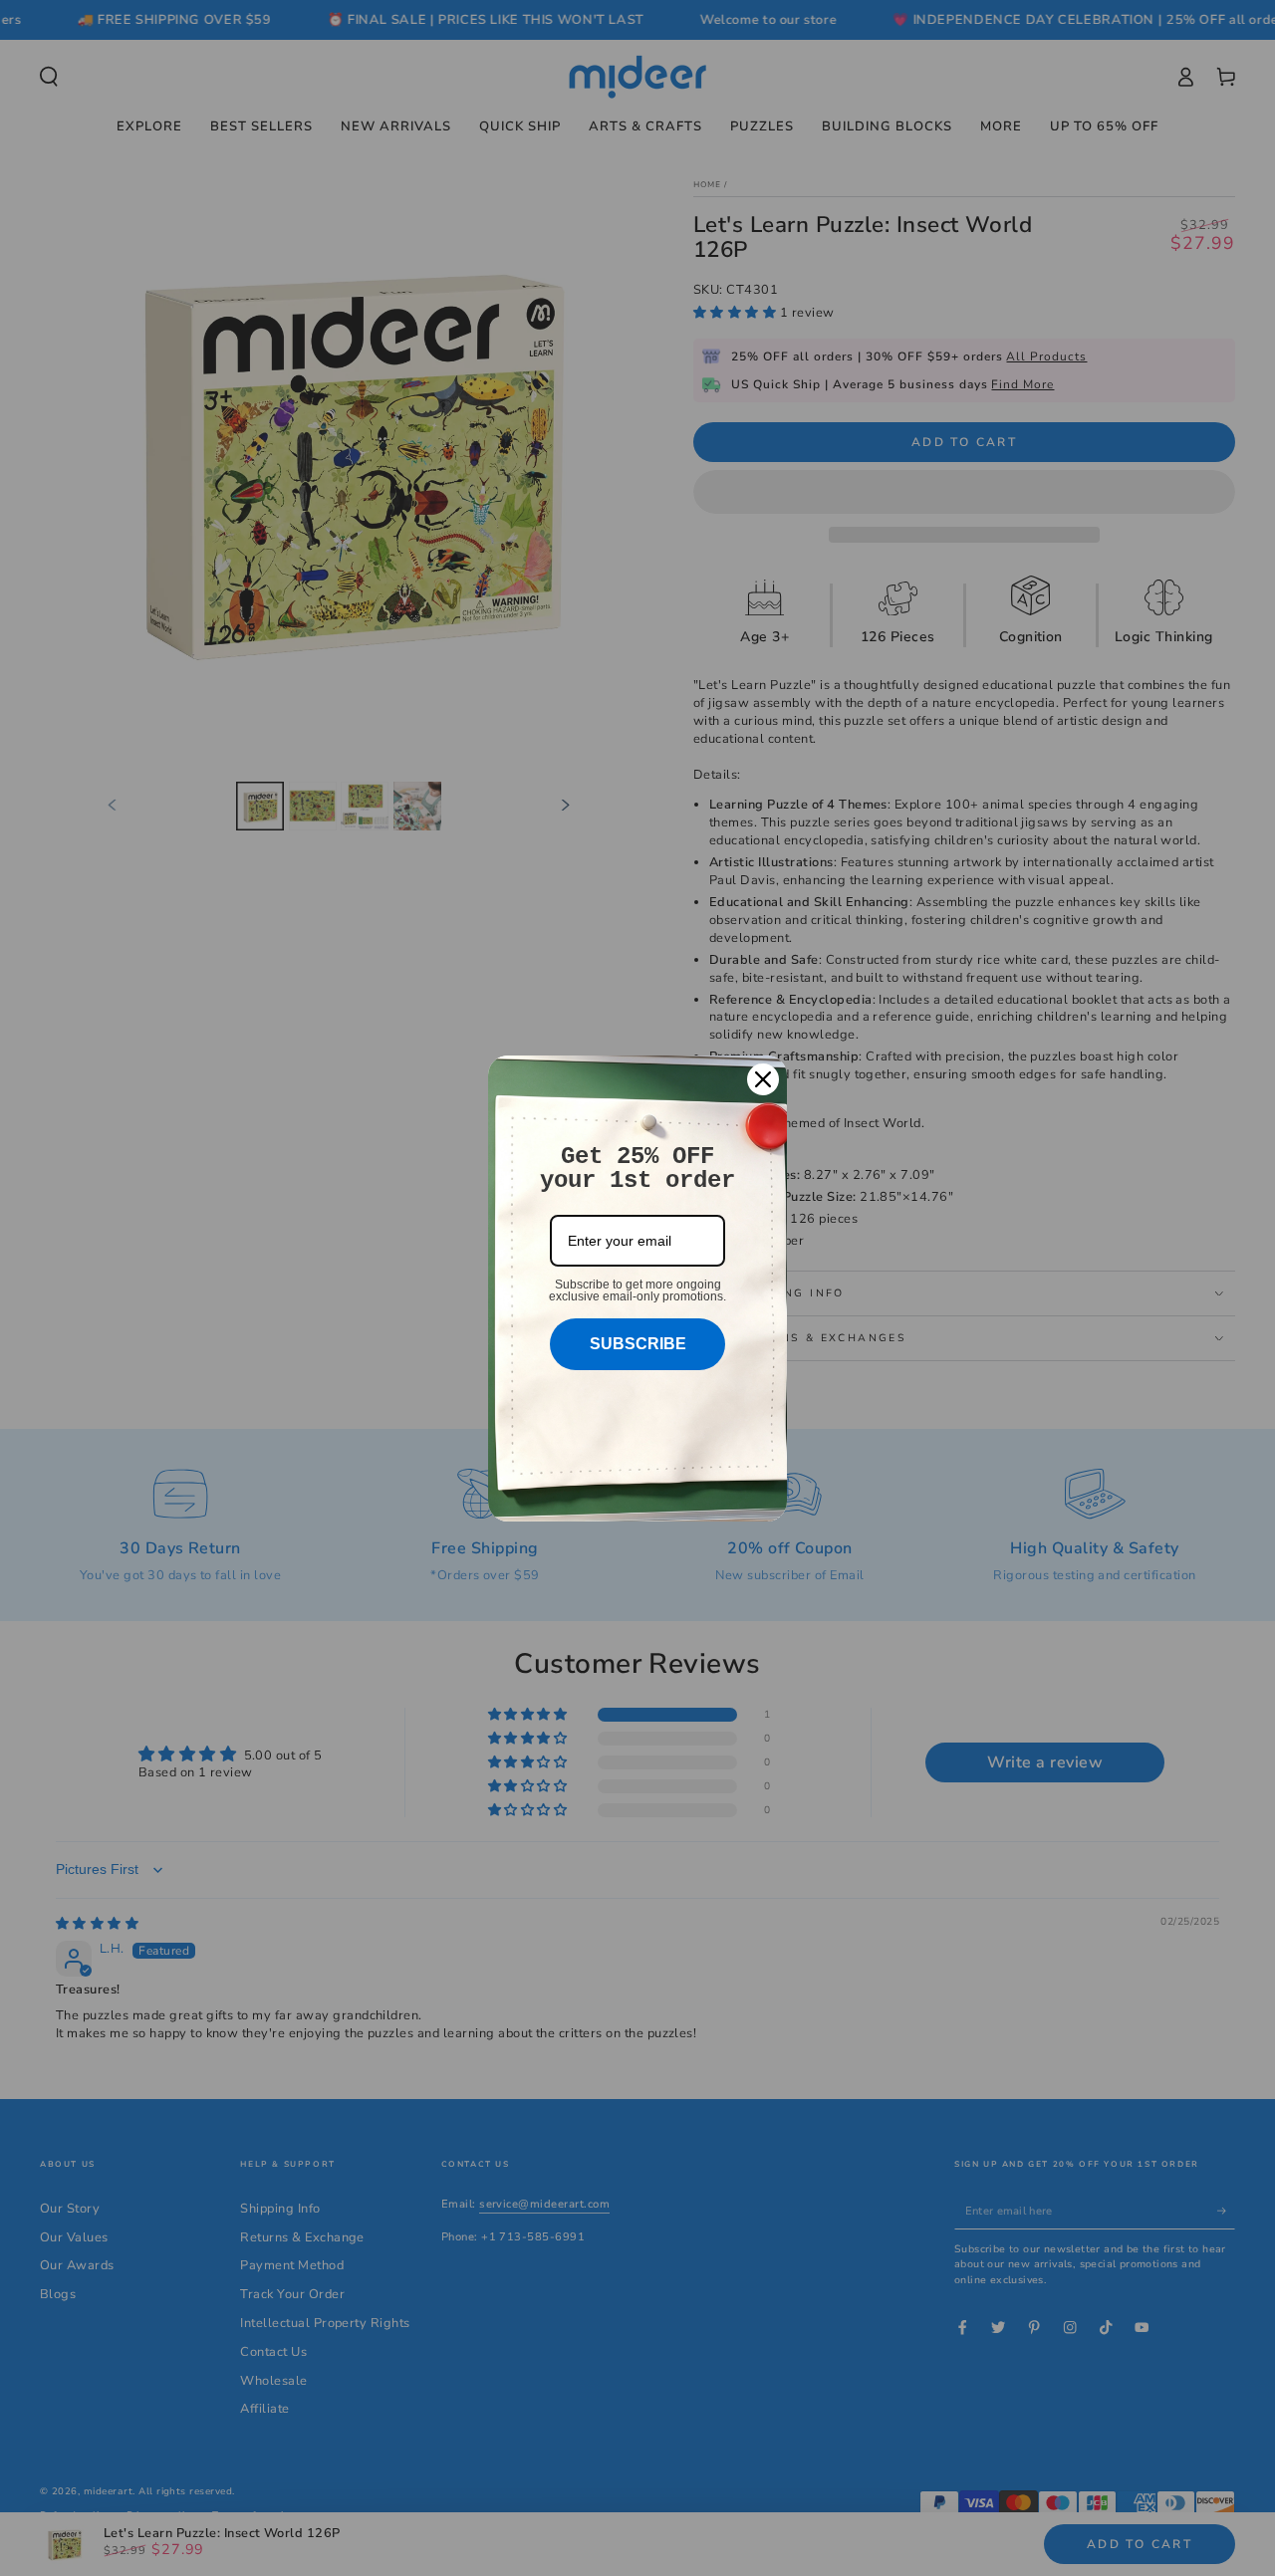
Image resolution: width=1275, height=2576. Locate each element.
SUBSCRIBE (638, 1344)
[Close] (763, 1079)
